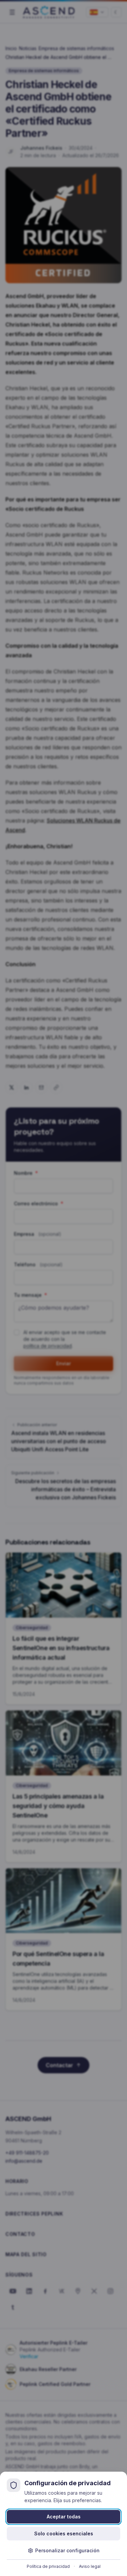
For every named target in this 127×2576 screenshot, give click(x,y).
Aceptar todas (64, 2517)
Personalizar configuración (67, 2550)
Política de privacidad (48, 2566)
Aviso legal (90, 2566)
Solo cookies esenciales (64, 2533)
